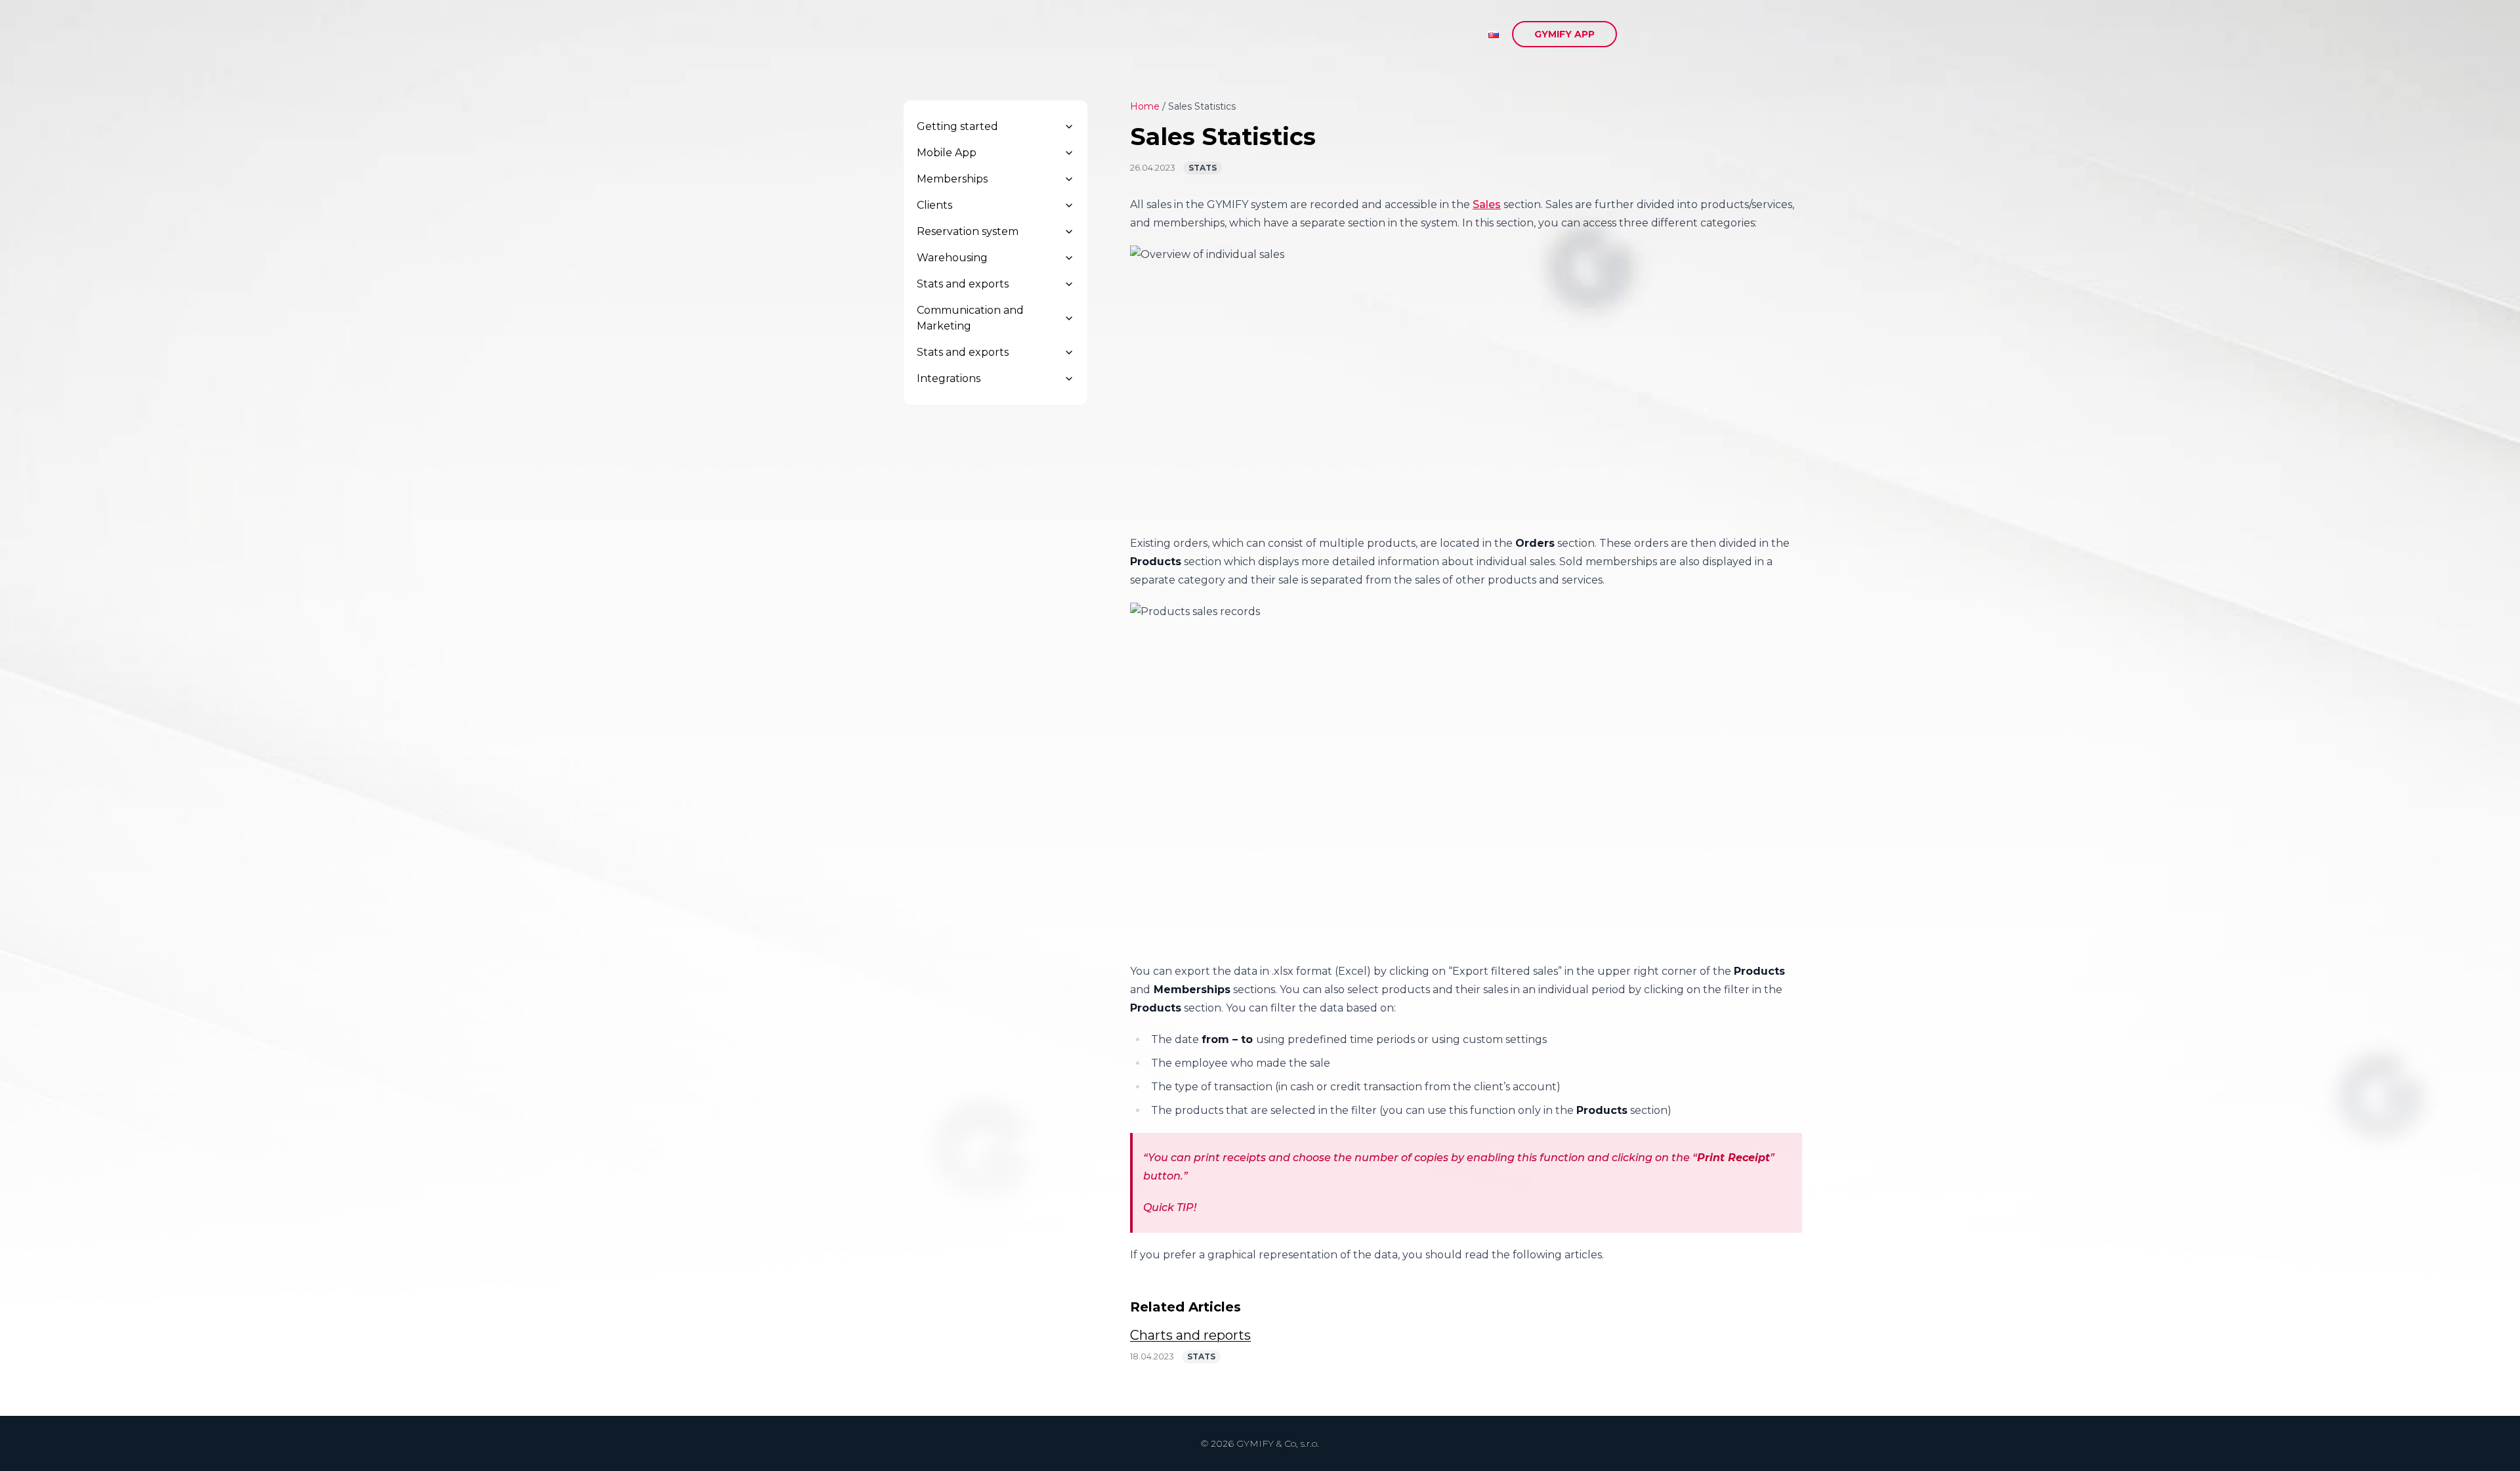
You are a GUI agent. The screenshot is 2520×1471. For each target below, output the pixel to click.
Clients (934, 205)
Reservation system (968, 231)
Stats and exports (963, 284)
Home (1145, 106)
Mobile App (947, 153)
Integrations (949, 378)
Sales (1487, 204)
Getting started (957, 126)
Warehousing (952, 258)
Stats (1203, 168)
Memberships (952, 179)
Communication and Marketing (970, 318)
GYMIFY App (1564, 34)
